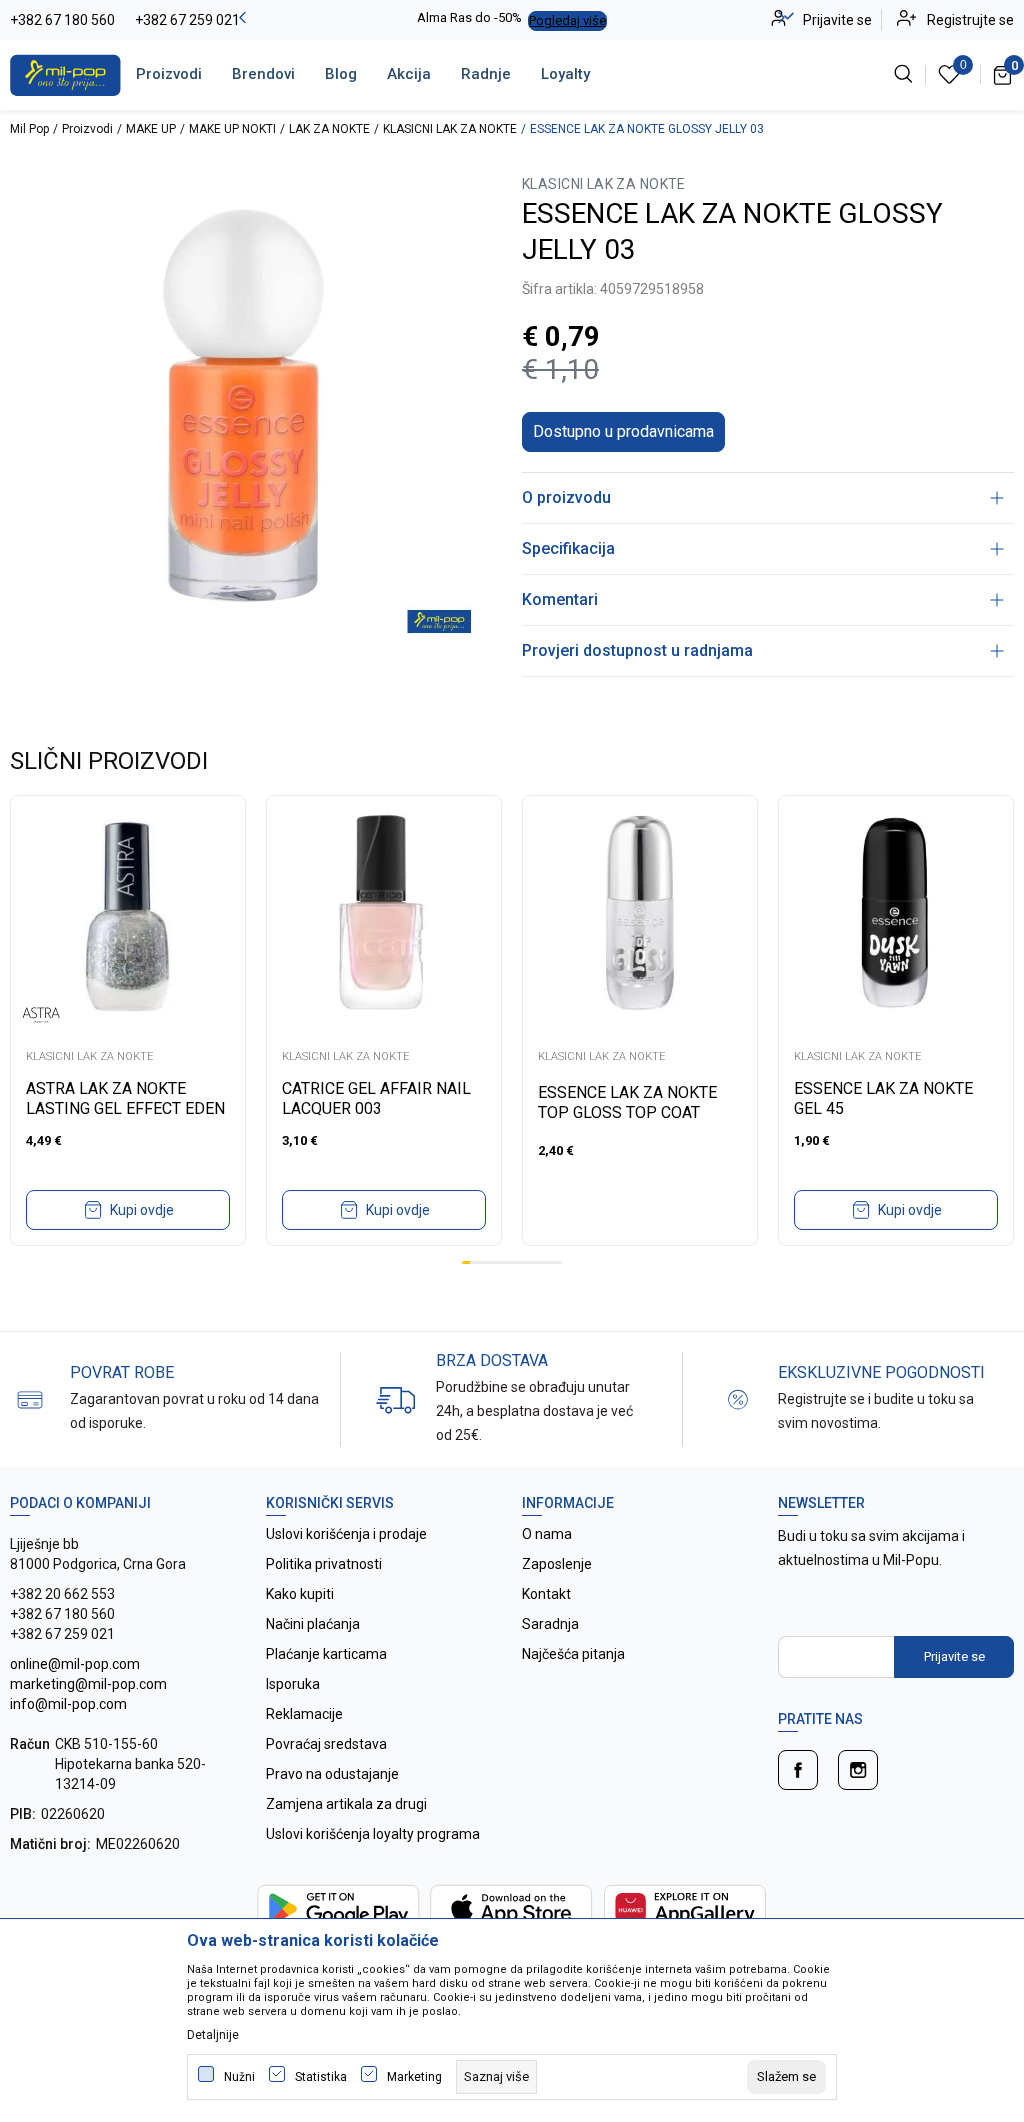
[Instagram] (858, 1770)
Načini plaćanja (313, 1624)
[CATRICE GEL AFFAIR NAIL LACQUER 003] (384, 913)
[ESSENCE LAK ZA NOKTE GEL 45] (896, 913)
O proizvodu (566, 497)
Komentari (560, 599)
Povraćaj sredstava (326, 1744)
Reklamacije (304, 1714)
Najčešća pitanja (573, 1654)
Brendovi (263, 74)
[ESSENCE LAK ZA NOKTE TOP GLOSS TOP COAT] (640, 913)
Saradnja (550, 1624)
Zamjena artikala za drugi (346, 1804)
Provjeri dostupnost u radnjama (637, 650)
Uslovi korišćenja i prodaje (346, 1534)
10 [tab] (541, 1262)
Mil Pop (29, 129)
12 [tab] (558, 1262)
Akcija (409, 74)
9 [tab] (533, 1262)
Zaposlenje (557, 1564)
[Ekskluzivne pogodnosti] (738, 1398)
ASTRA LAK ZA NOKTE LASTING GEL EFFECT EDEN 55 (125, 1108)
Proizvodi (169, 74)
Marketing (414, 2077)
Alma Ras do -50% (469, 17)
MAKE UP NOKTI (232, 129)
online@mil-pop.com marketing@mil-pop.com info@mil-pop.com (88, 1684)
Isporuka (293, 1684)
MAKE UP (151, 129)
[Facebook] (798, 1770)
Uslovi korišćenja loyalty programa (373, 1834)
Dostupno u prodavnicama (623, 431)
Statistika (321, 2077)
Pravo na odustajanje (332, 1774)
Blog (341, 74)
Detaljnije (213, 2035)
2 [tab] (474, 1262)
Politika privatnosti (324, 1564)
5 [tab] (499, 1262)
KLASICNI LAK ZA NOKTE (450, 129)
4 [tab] (491, 1262)
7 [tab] (516, 1262)
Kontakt (546, 1594)
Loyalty (565, 74)
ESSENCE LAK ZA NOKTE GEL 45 (883, 1098)
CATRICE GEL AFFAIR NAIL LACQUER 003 (376, 1098)
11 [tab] (549, 1262)
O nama (547, 1534)
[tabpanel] (128, 1020)
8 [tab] (524, 1262)
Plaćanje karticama (326, 1654)
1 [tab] (466, 1262)
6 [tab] (508, 1262)
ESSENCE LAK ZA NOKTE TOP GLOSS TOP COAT (627, 1102)
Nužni (239, 2077)
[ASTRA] (41, 1015)
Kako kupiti (300, 1594)
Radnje (486, 74)
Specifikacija (568, 548)
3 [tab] (483, 1262)
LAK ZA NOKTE (329, 129)
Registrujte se (970, 20)
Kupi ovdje (142, 1210)
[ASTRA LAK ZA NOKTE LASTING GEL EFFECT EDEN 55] (128, 913)
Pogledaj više (567, 20)
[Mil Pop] (65, 74)
